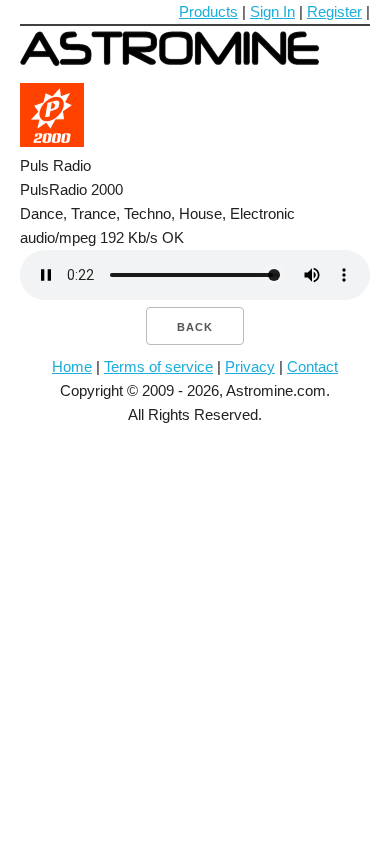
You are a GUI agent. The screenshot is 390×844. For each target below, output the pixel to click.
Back (195, 327)
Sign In (272, 11)
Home (72, 366)
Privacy (250, 366)
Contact (312, 366)
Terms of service (158, 366)
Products (208, 11)
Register (334, 11)
